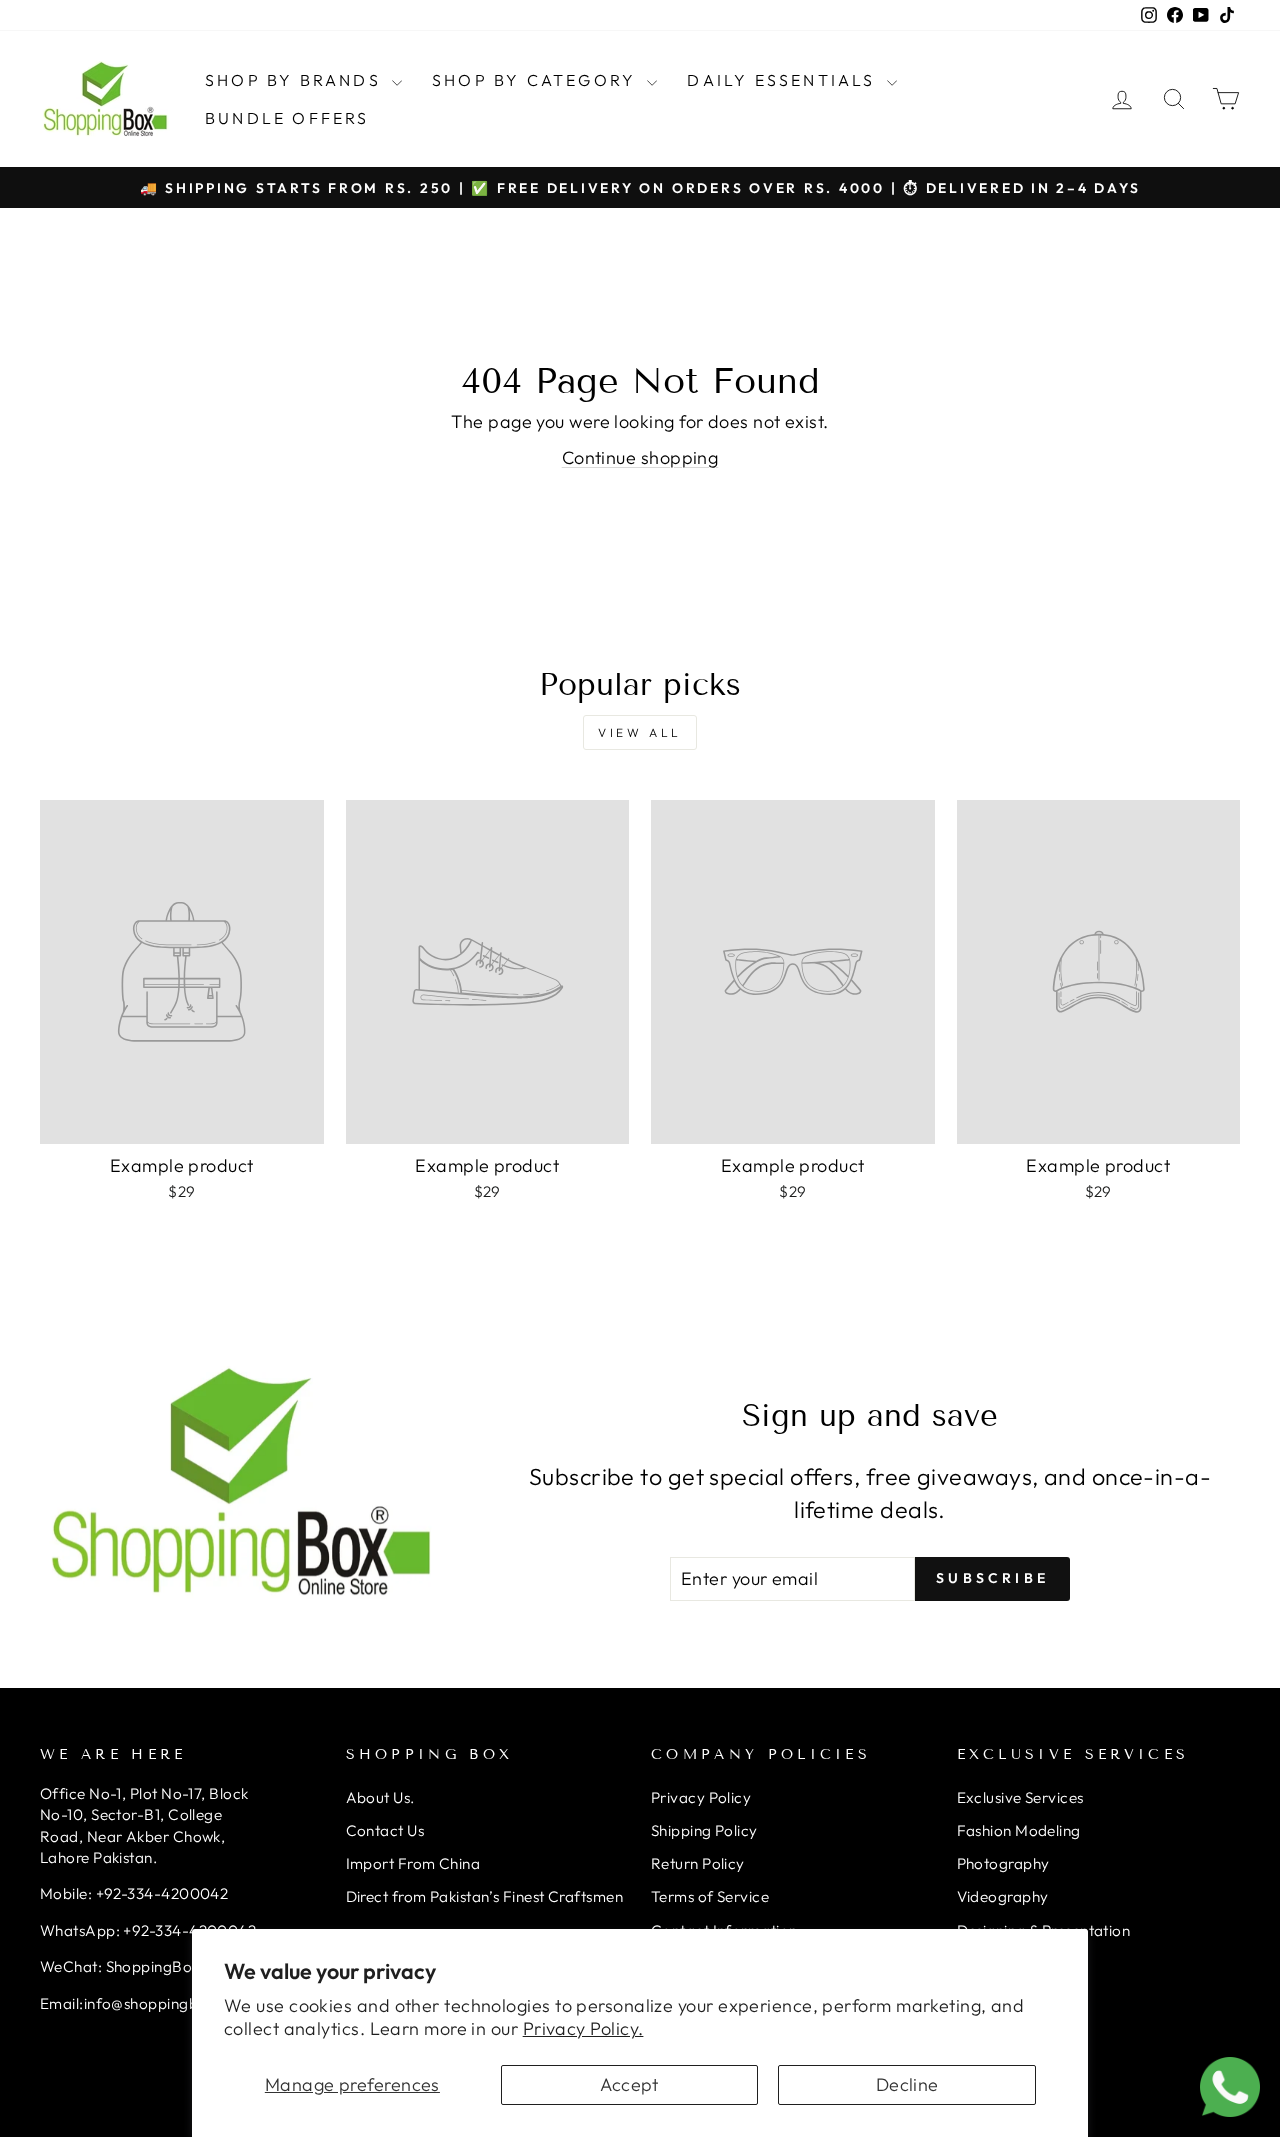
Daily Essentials (784, 80)
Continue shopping (640, 457)
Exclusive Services (1020, 1797)
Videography (1003, 1896)
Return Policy (698, 1863)
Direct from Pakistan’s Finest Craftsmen (485, 1896)
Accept (629, 2084)
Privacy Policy (701, 1797)
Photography (1003, 1863)
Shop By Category (537, 80)
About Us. (380, 1797)
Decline (907, 2084)
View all (640, 732)
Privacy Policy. (583, 2028)
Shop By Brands (296, 80)
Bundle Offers (287, 118)
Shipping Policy (704, 1830)
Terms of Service (710, 1896)
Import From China (413, 1863)
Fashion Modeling (1019, 1830)
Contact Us (385, 1830)
